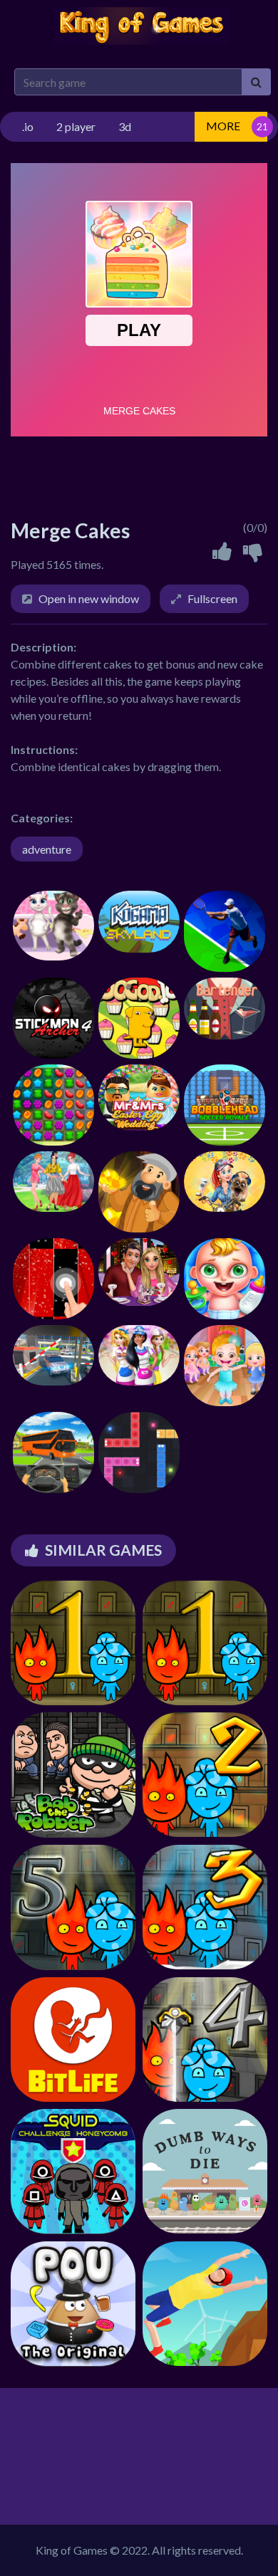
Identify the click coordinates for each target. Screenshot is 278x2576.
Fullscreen (212, 598)
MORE (223, 126)
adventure (47, 849)
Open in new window (89, 598)
